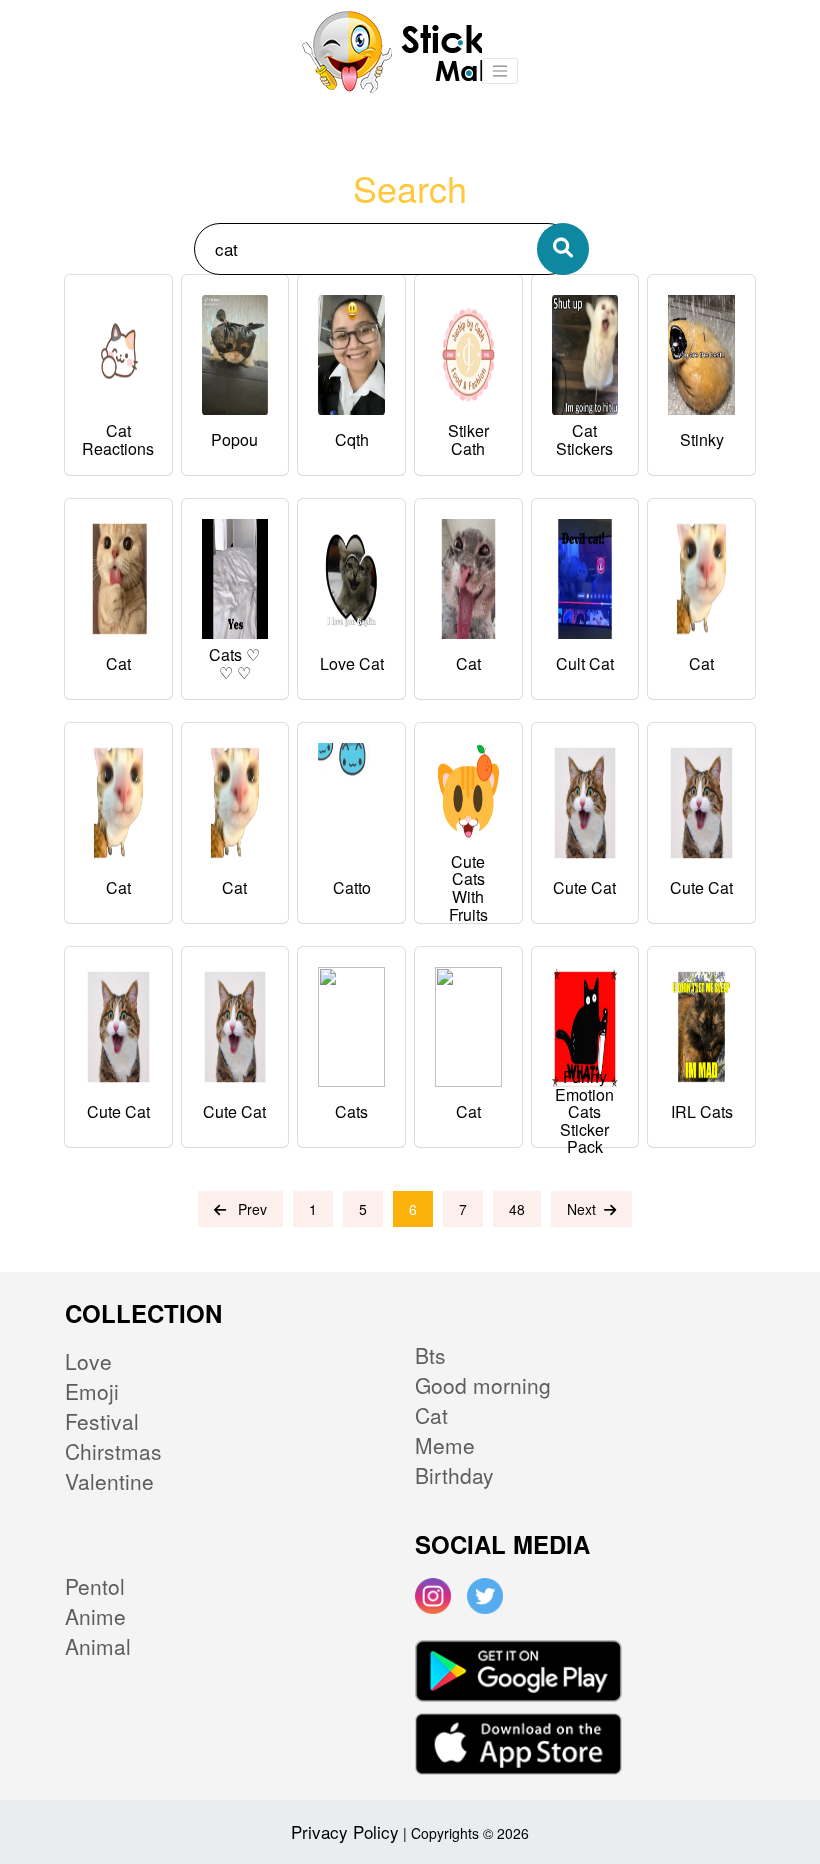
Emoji (92, 1391)
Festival (102, 1421)
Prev (246, 1209)
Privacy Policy (345, 1831)
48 (517, 1209)
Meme (445, 1445)
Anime (95, 1616)
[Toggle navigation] (500, 71)
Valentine (109, 1481)
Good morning (483, 1385)
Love (88, 1361)
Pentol (95, 1586)
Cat (431, 1415)
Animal (98, 1646)
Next (585, 1209)
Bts (430, 1355)
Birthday (454, 1475)
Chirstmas (113, 1451)
